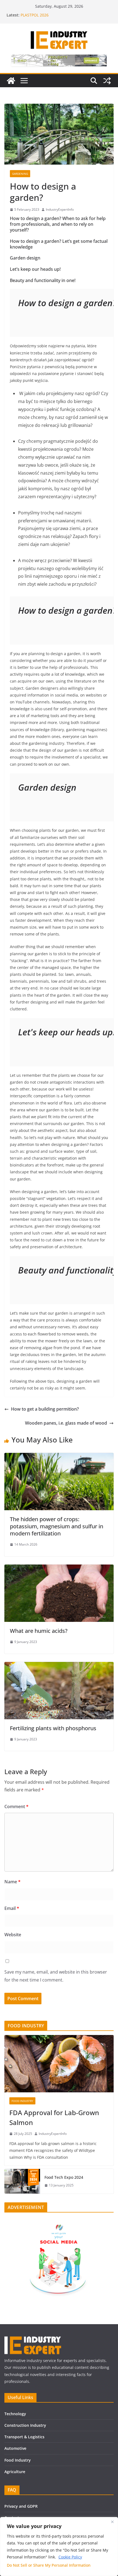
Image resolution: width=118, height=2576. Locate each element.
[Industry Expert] (11, 81)
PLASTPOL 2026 (35, 15)
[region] (59, 2547)
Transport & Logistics (24, 2437)
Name (12, 1882)
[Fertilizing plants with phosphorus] (59, 1666)
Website (13, 1935)
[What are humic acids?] (59, 1568)
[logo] (33, 2339)
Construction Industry (25, 2425)
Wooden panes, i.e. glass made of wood (66, 1423)
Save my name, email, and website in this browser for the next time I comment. (56, 1976)
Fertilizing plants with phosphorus (53, 1728)
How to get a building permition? (45, 1409)
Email (12, 1908)
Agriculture (15, 2472)
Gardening (20, 174)
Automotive (15, 2448)
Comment (16, 1806)
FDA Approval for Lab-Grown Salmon (54, 2117)
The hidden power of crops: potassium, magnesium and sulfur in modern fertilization (57, 1526)
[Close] (112, 2522)
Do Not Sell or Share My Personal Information (49, 2565)
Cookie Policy (70, 2557)
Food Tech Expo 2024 (64, 2177)
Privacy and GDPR (21, 2506)
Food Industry (18, 2460)
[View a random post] (107, 81)
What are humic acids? (39, 1631)
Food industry (22, 2101)
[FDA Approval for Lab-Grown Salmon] (59, 2064)
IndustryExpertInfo (60, 209)
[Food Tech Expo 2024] (22, 2181)
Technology (15, 2414)
